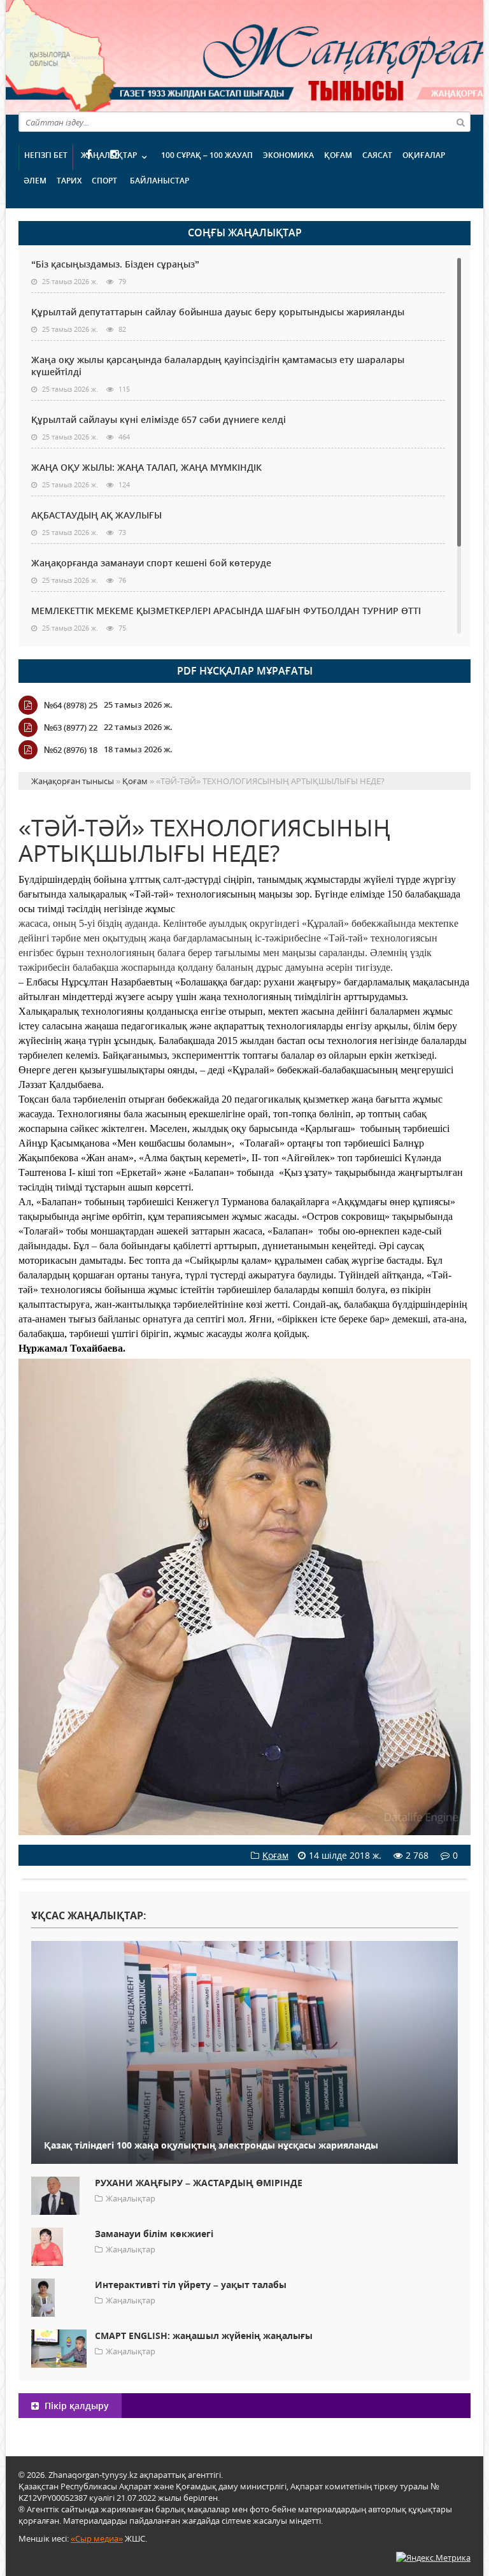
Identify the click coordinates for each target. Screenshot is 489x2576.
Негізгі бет (46, 155)
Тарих (69, 181)
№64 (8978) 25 (71, 705)
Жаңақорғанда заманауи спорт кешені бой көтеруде (151, 563)
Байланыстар (159, 181)
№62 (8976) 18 (71, 750)
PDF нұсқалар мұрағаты (245, 671)
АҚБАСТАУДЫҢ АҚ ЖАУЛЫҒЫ (96, 515)
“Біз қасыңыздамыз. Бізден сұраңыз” (115, 264)
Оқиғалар (424, 155)
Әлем (35, 181)
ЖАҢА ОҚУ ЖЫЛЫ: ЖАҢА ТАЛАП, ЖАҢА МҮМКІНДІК (146, 467)
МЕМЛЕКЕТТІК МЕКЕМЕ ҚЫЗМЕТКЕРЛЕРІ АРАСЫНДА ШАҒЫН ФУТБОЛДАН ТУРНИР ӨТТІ (226, 611)
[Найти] (460, 122)
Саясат (377, 155)
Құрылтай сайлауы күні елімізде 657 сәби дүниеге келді (159, 419)
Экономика (288, 155)
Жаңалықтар (109, 155)
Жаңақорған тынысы (292, 56)
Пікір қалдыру (75, 2406)
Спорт (104, 181)
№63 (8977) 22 (71, 727)
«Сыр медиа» (97, 2538)
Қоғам (338, 155)
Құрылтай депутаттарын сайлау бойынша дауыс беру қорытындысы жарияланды (218, 312)
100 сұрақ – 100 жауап (207, 155)
